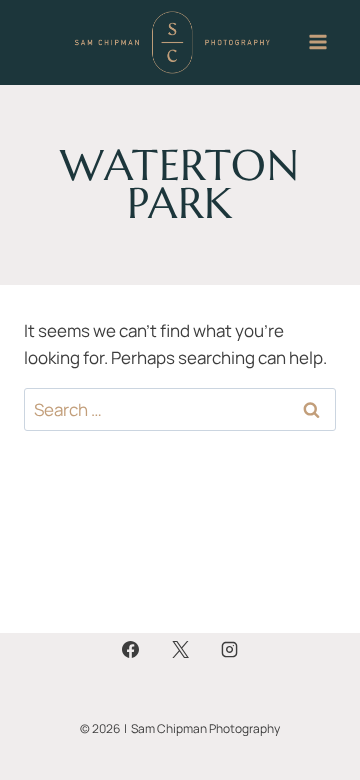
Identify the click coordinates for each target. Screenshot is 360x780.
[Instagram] (229, 650)
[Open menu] (317, 42)
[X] (180, 650)
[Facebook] (131, 650)
